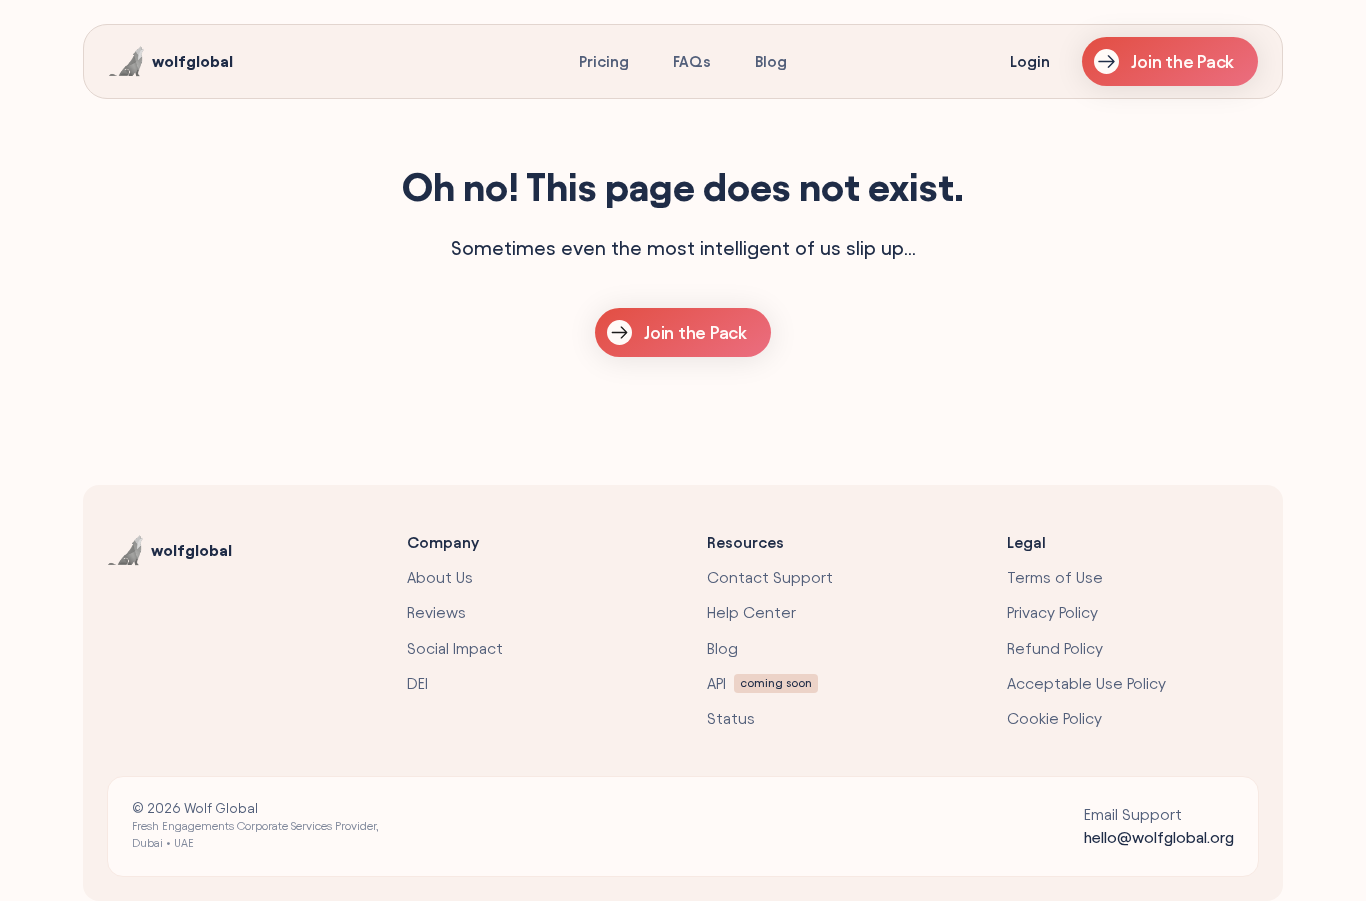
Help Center (751, 612)
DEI (417, 683)
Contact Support (770, 577)
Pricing (604, 61)
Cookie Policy (1054, 718)
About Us (440, 577)
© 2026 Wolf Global (255, 825)
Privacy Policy (1052, 612)
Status (731, 718)
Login (1030, 61)
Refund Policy (1055, 648)
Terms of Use (1055, 577)
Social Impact (455, 648)
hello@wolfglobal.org (1159, 837)
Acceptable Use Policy (1086, 683)
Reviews (436, 612)
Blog (771, 61)
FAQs (692, 61)
